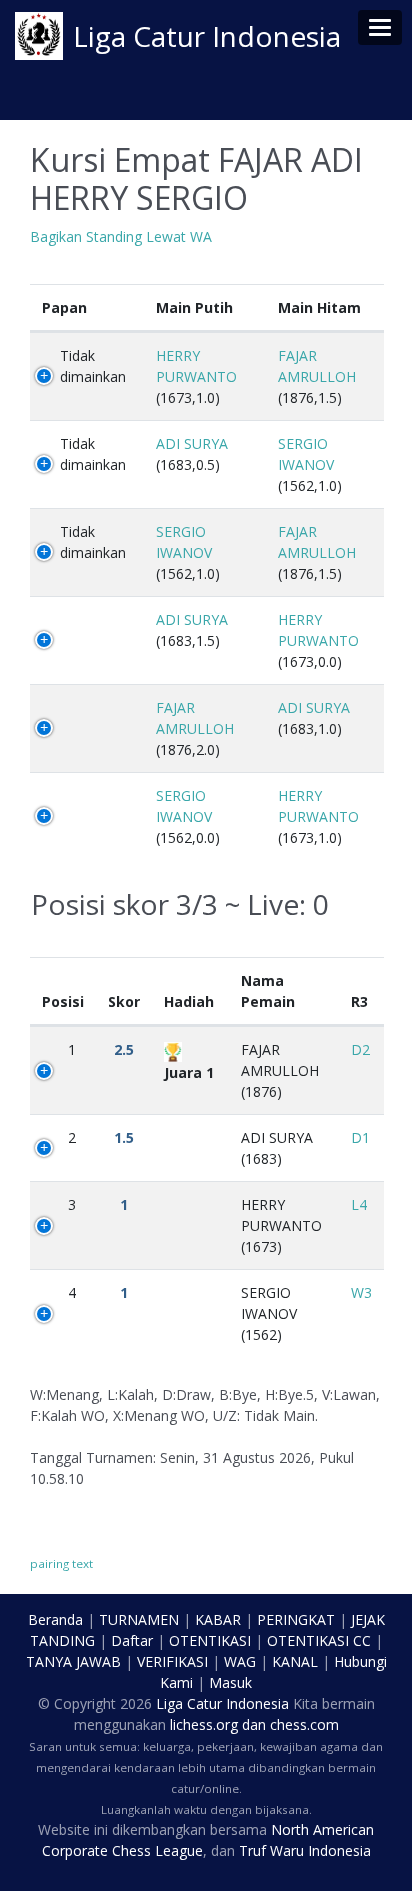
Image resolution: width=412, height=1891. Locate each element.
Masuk (230, 1682)
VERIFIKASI (172, 1661)
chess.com (304, 1724)
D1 (360, 1137)
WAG (240, 1661)
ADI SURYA (192, 443)
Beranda (55, 1619)
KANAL (295, 1661)
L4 (359, 1204)
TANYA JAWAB (73, 1661)
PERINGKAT (296, 1619)
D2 (360, 1049)
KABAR (218, 1619)
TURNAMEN (139, 1619)
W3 (361, 1292)
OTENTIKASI (210, 1640)
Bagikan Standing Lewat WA (121, 236)
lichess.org (204, 1724)
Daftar (132, 1640)
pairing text (61, 1563)
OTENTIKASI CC (319, 1640)
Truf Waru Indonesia (305, 1850)
